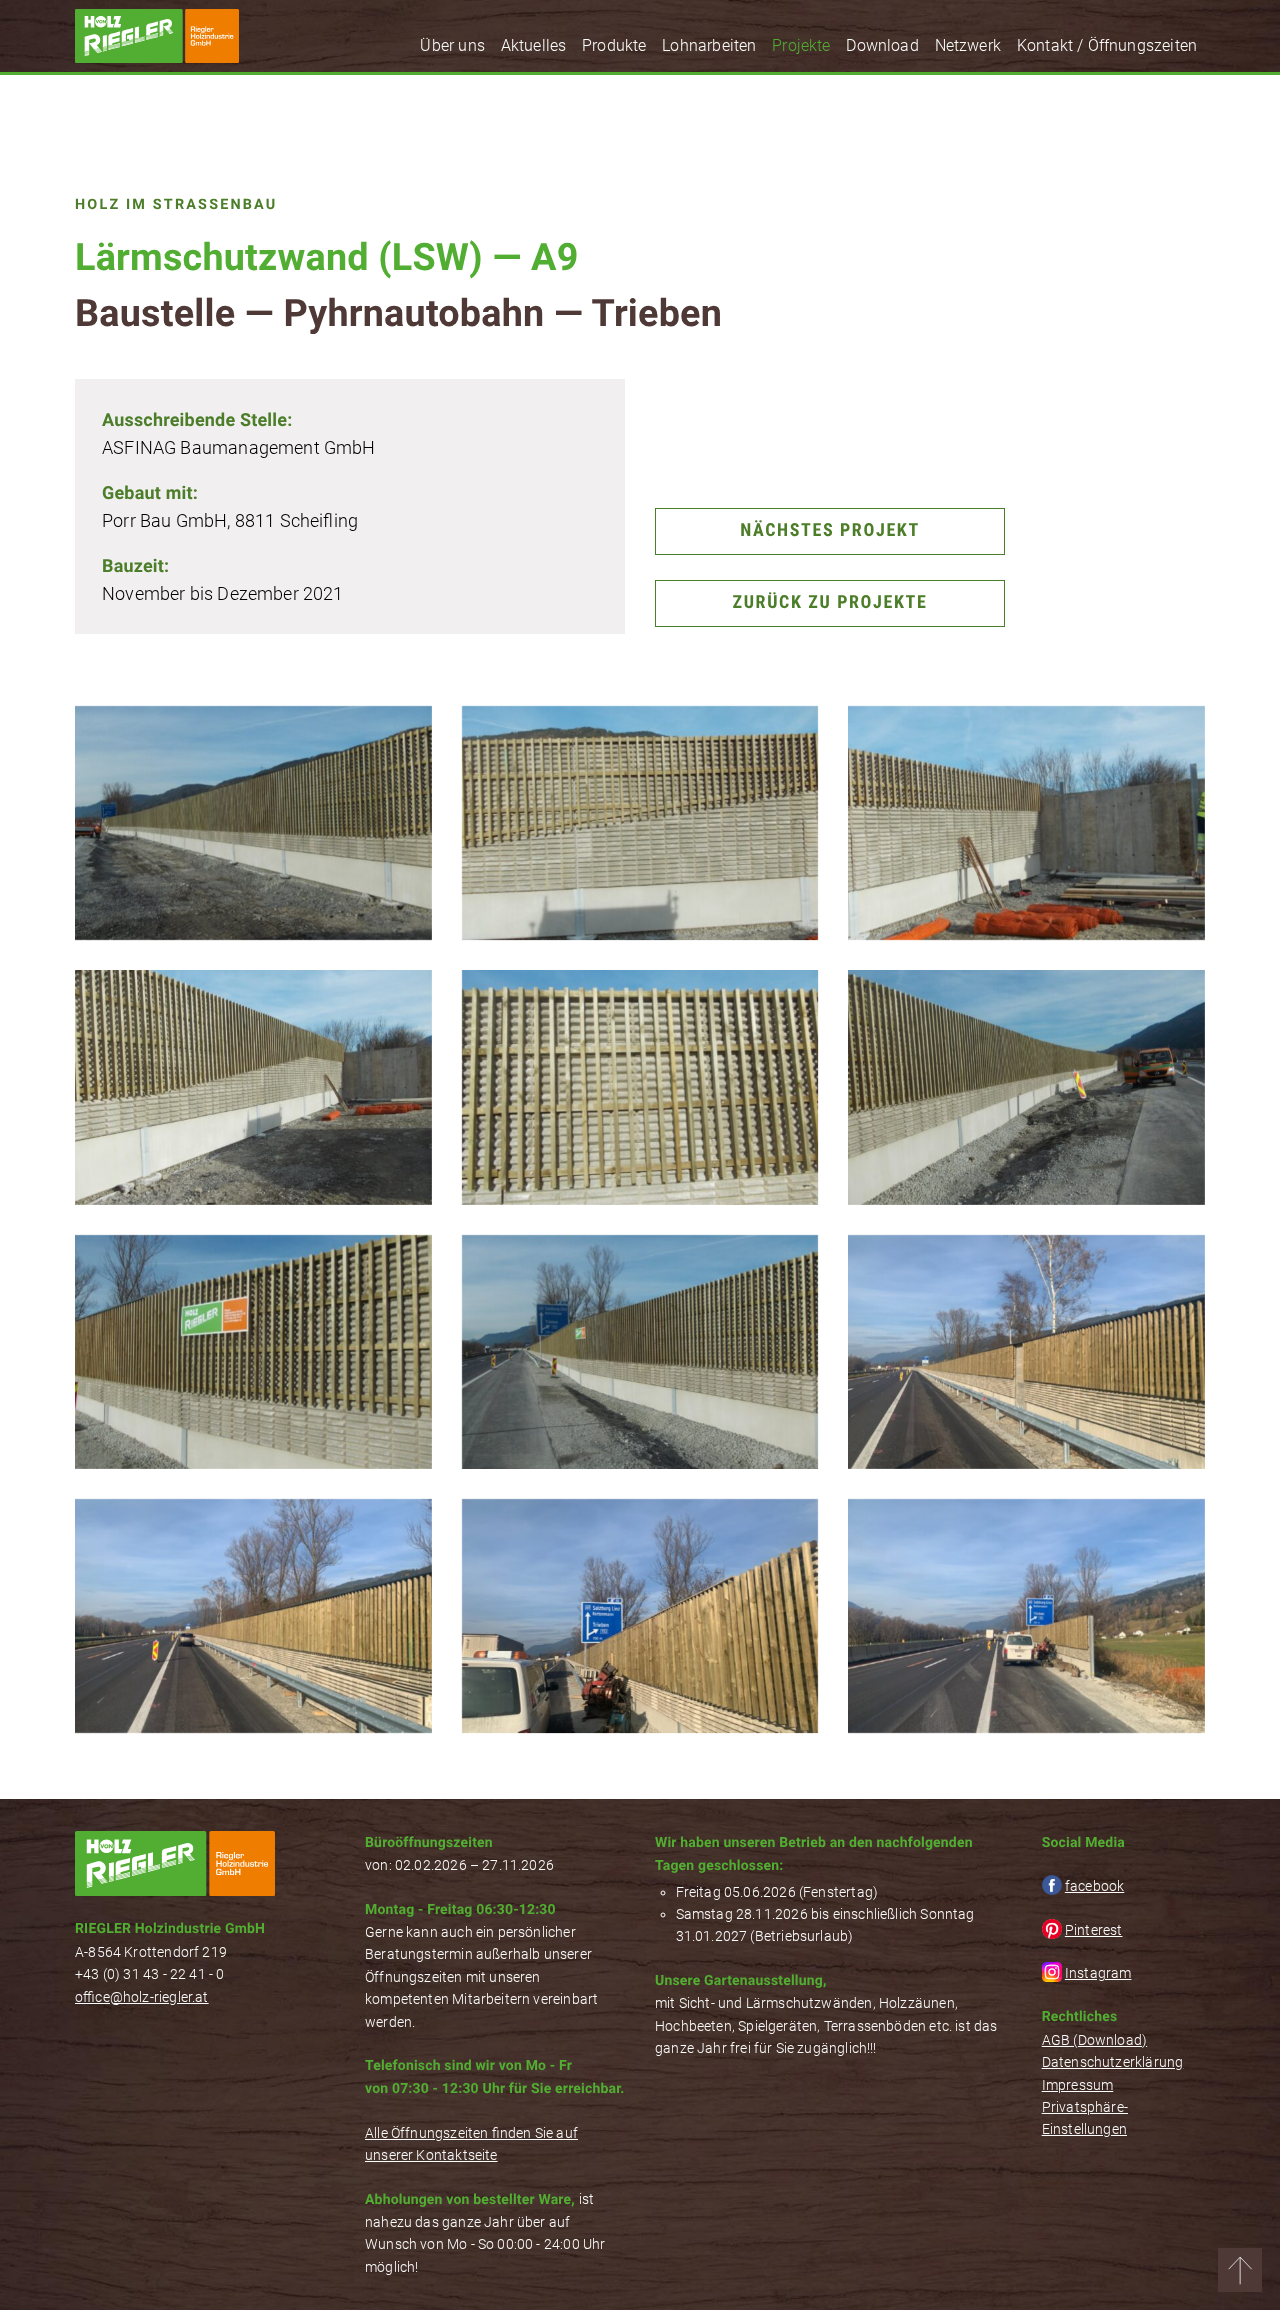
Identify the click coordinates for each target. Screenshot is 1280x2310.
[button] (1240, 2270)
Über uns (452, 45)
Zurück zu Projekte (830, 602)
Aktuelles (534, 45)
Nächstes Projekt (830, 530)
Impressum (1078, 2085)
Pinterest (1094, 1930)
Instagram (1098, 1973)
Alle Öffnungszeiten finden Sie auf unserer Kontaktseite (471, 2144)
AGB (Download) (1095, 2040)
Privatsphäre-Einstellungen (1085, 2118)
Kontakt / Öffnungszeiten (1107, 45)
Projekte (801, 45)
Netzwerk (968, 45)
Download (882, 45)
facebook (1094, 1886)
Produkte (614, 45)
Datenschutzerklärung (1113, 2062)
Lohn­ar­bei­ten (709, 45)
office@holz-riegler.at (142, 1997)
